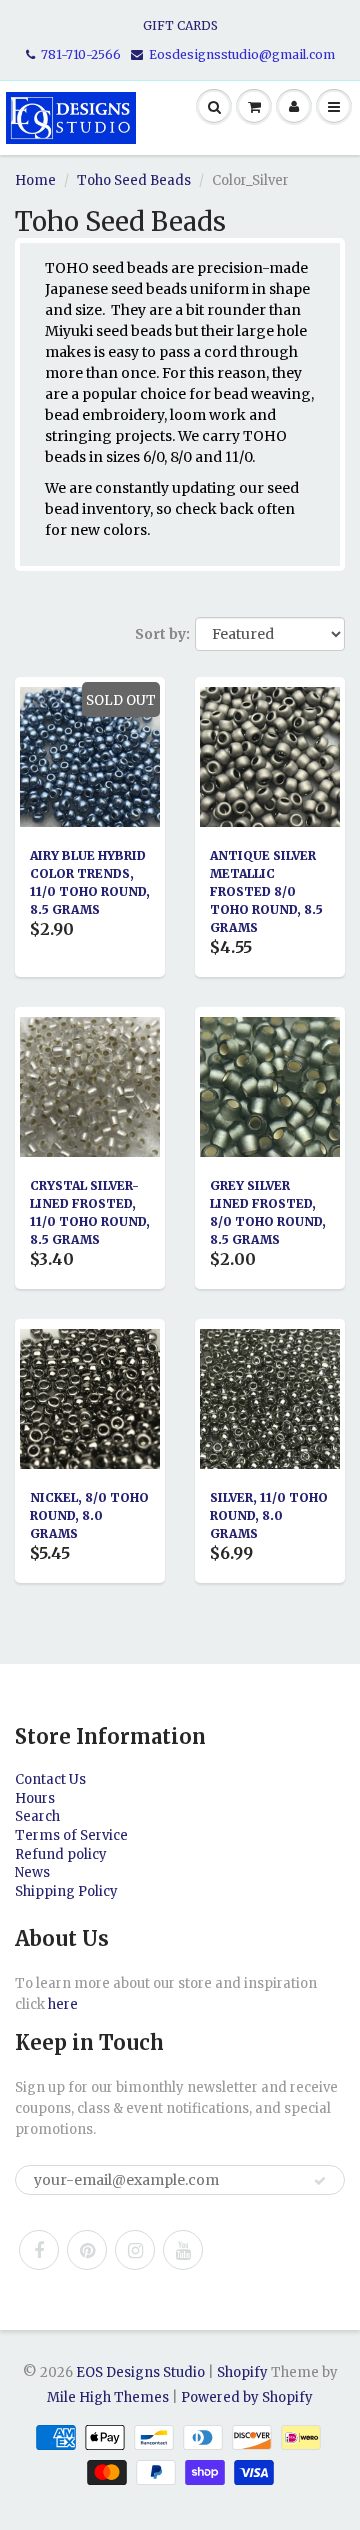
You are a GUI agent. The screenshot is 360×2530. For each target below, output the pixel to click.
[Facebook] (39, 2250)
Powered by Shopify (247, 2397)
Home (35, 180)
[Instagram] (135, 2250)
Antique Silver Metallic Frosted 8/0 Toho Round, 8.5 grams (266, 891)
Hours (35, 1798)
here (63, 2004)
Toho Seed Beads (134, 180)
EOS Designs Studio (140, 2372)
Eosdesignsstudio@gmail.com (242, 54)
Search (37, 1816)
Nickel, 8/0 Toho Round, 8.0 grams (89, 1515)
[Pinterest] (87, 2250)
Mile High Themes (108, 2397)
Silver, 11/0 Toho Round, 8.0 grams (269, 1515)
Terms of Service (71, 1835)
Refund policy (61, 1854)
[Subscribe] (320, 2181)
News (32, 1872)
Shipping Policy (66, 1891)
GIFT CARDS (180, 25)
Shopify (242, 2372)
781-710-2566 (81, 54)
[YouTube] (183, 2250)
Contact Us (50, 1779)
